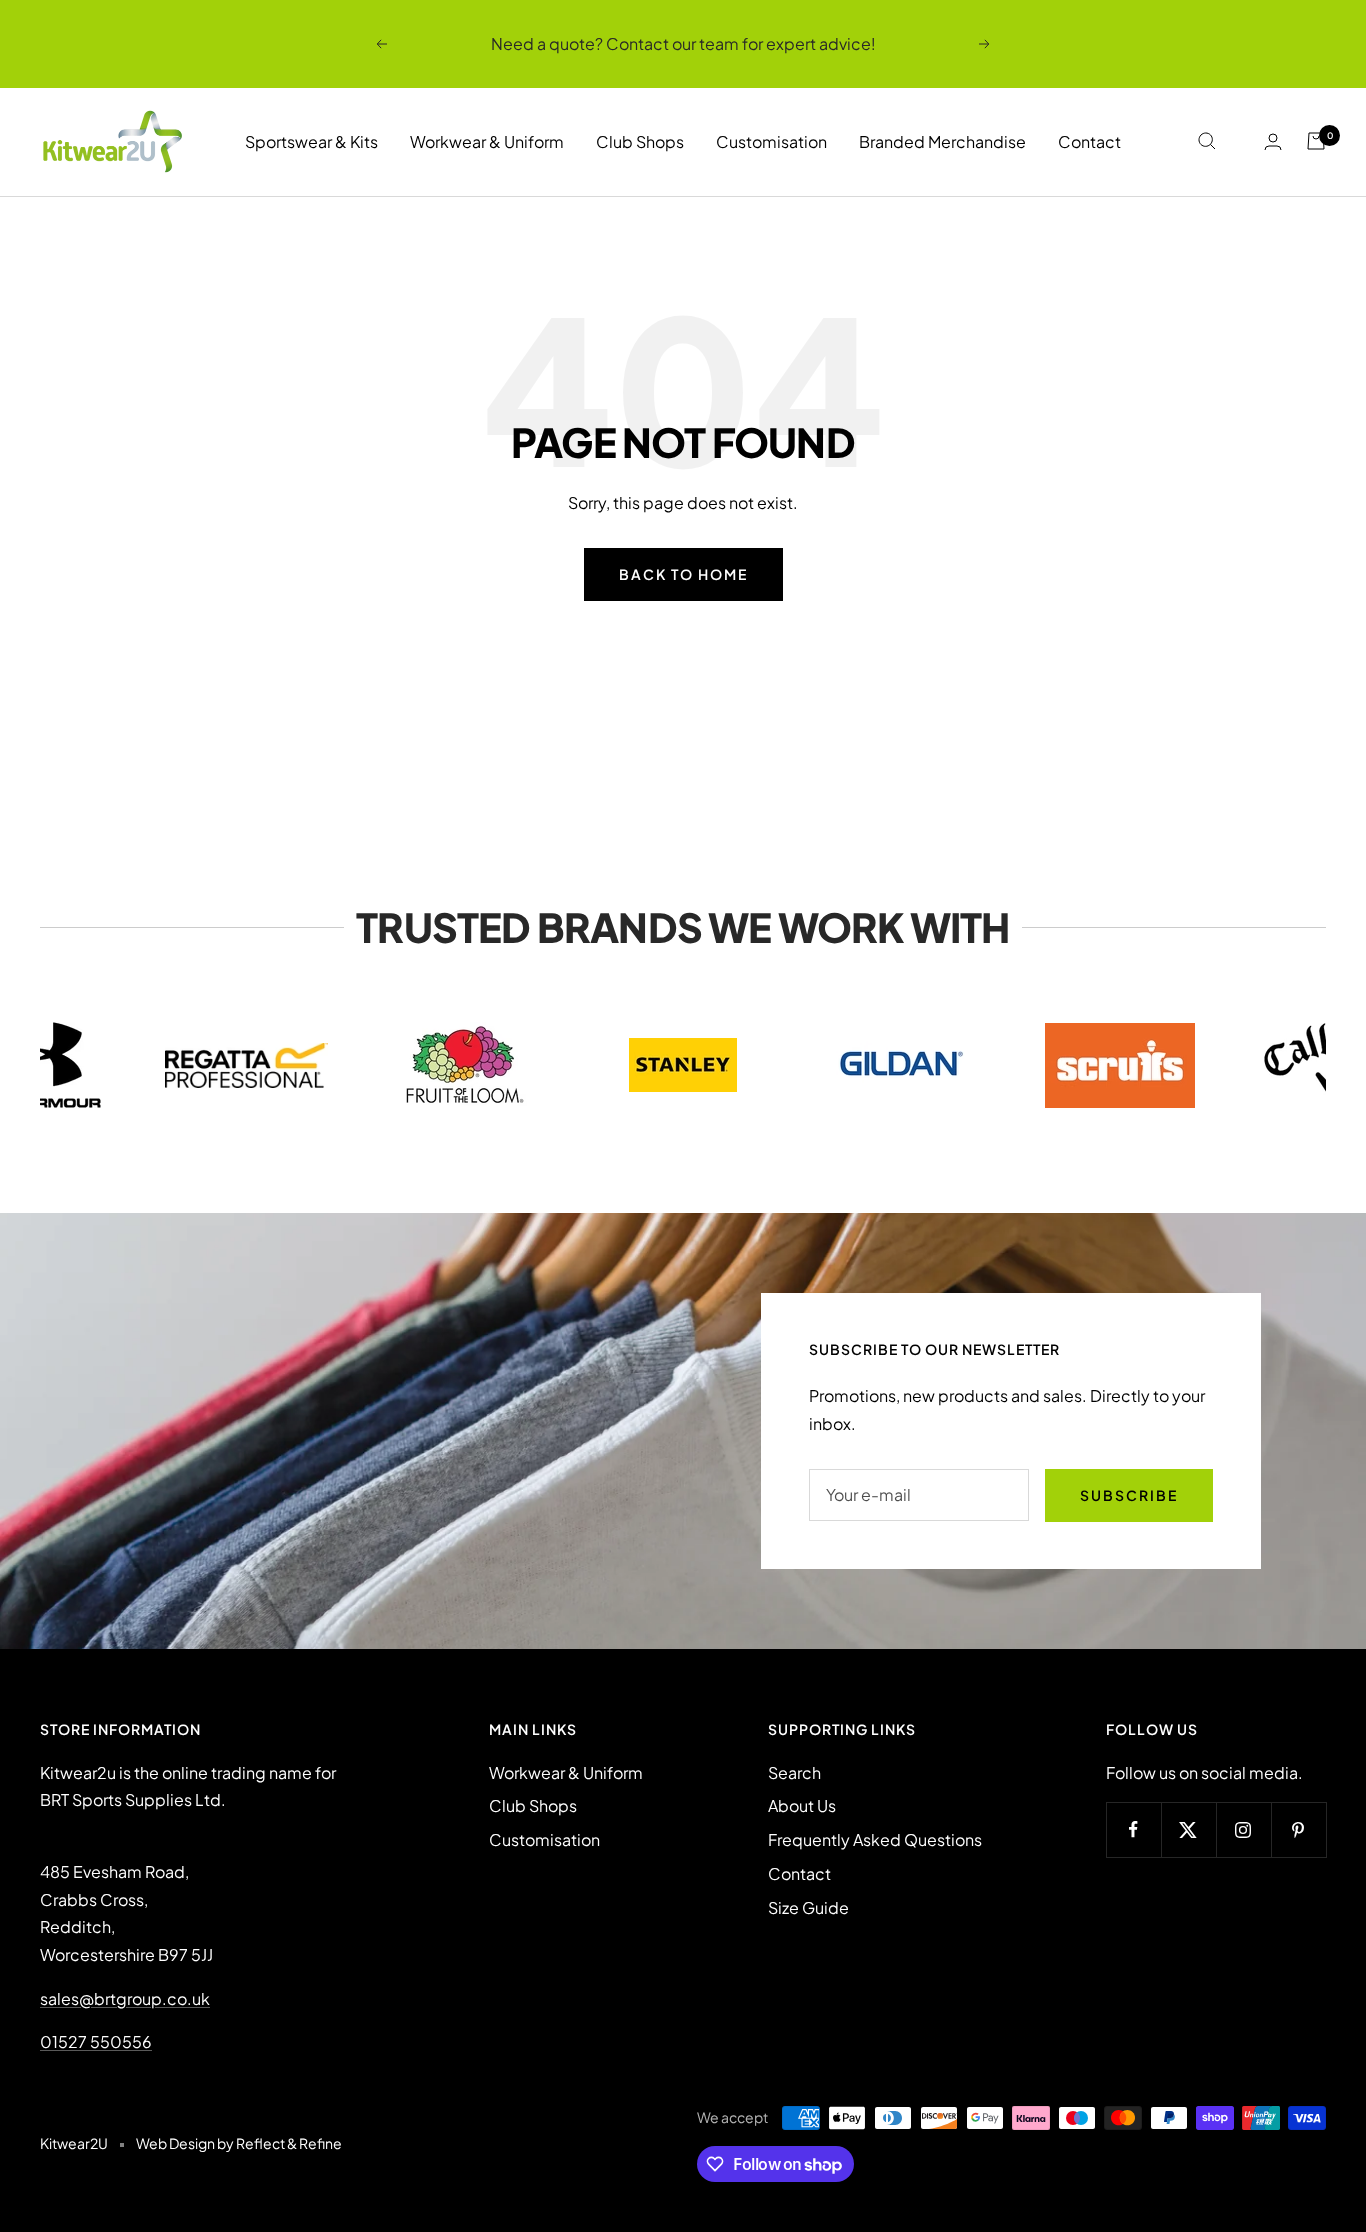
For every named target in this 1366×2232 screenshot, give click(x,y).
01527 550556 (96, 2041)
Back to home (683, 574)
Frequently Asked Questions (875, 1839)
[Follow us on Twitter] (1188, 1829)
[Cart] (1316, 141)
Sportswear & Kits (311, 141)
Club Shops (640, 141)
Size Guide (808, 1907)
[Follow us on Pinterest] (1298, 1829)
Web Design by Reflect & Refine (239, 2143)
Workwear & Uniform (487, 141)
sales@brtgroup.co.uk (125, 1998)
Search (794, 1772)
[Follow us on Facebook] (1133, 1829)
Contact (1089, 141)
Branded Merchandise (942, 141)
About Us (802, 1805)
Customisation (771, 141)
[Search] (1207, 141)
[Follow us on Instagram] (1243, 1829)
